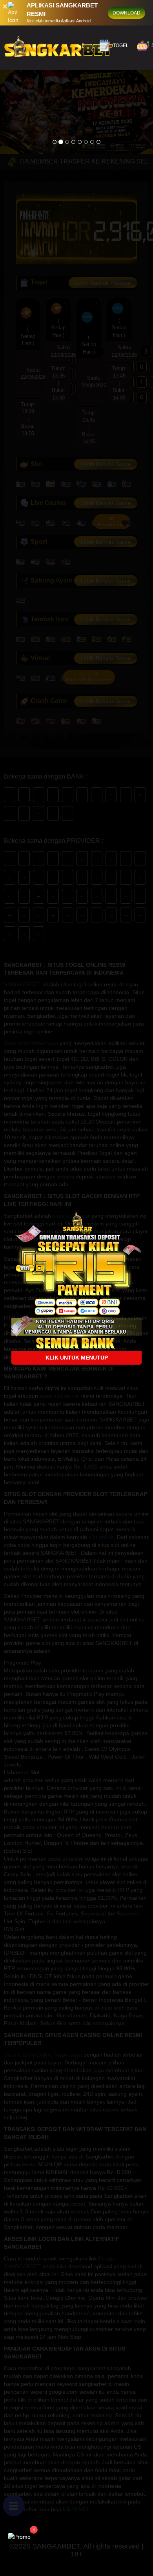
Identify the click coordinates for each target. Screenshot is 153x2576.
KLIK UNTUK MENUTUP (77, 1358)
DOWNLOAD (127, 13)
